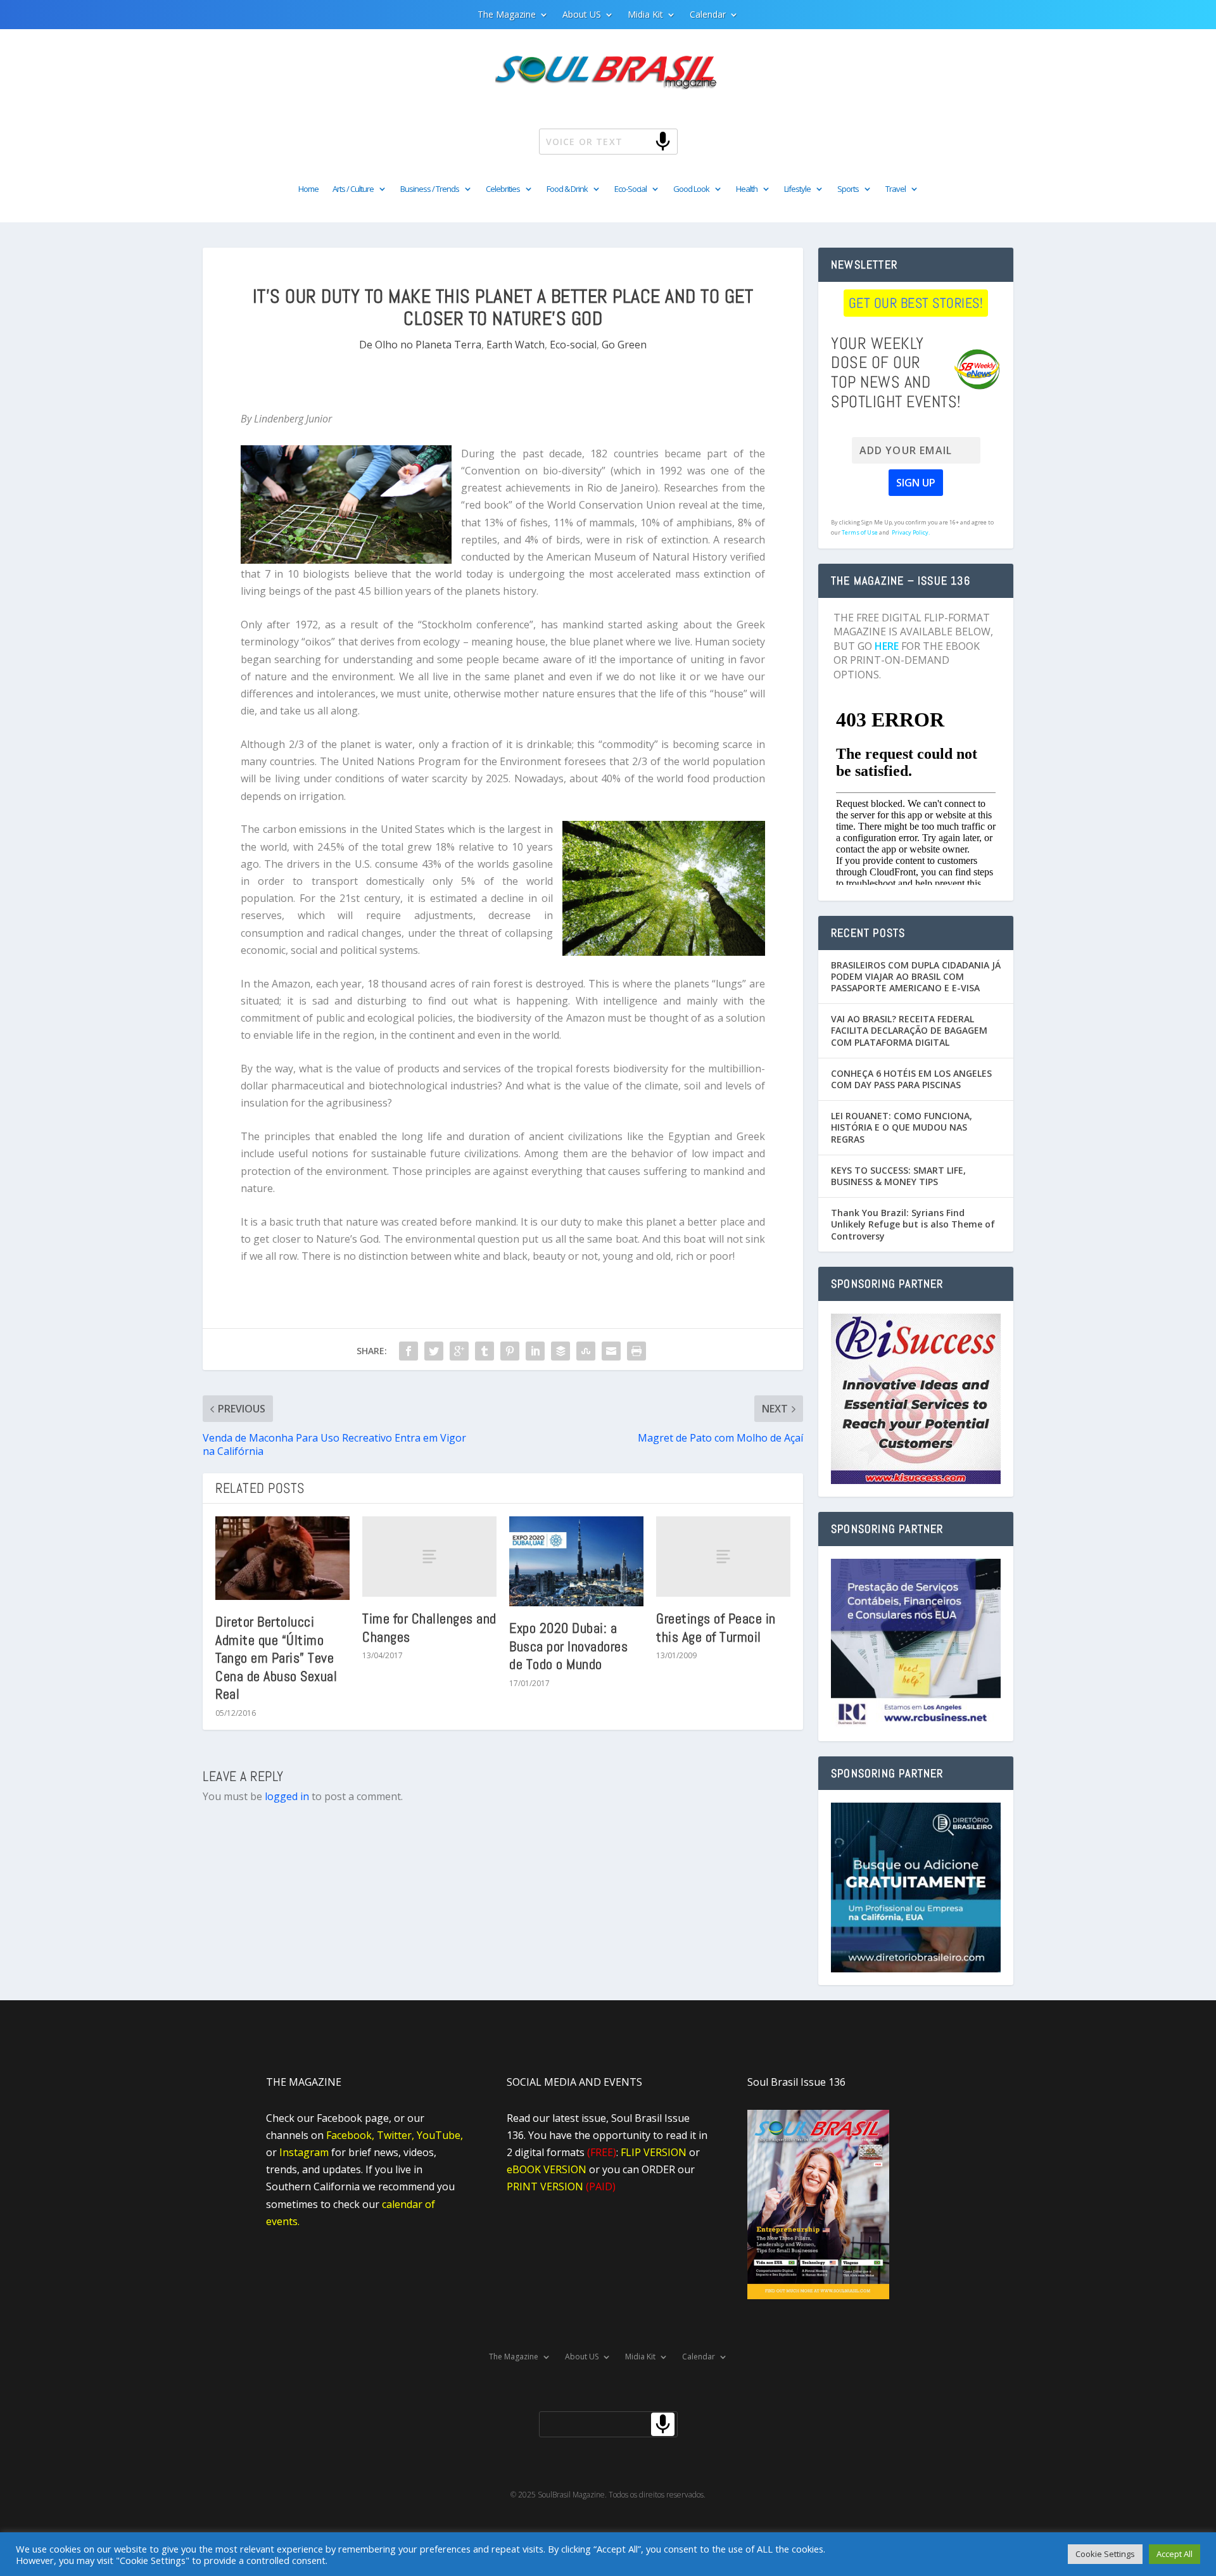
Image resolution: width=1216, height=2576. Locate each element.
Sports (848, 189)
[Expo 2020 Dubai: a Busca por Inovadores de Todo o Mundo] (576, 1561)
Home (308, 189)
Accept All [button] (1175, 2554)
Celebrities (503, 189)
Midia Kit (645, 15)
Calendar (708, 15)
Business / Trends (430, 189)
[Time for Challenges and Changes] (429, 1557)
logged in (287, 1796)
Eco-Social (630, 189)
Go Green (624, 345)
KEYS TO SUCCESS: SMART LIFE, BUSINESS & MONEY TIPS (898, 1176)
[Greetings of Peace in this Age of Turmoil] (723, 1557)
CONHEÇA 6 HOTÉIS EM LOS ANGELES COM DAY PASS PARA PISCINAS (911, 1079)
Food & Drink (567, 189)
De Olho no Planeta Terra (420, 345)
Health (747, 189)
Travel (896, 189)
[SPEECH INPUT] (642, 141)
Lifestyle (797, 189)
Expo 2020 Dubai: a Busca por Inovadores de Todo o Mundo (568, 1646)
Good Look (691, 189)
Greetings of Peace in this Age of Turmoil (716, 1627)
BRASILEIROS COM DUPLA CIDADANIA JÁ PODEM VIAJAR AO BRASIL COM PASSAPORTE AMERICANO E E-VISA (916, 976)
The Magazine (507, 15)
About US (582, 15)
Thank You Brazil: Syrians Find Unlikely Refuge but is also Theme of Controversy (913, 1224)
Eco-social (573, 345)
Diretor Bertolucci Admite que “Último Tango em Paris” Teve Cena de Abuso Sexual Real (276, 1658)
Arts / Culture (353, 189)
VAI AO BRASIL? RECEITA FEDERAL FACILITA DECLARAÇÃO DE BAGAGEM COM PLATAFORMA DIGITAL (909, 1030)
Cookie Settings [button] (1105, 2554)
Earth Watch (516, 345)
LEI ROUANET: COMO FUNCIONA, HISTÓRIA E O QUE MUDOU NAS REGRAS (902, 1127)
